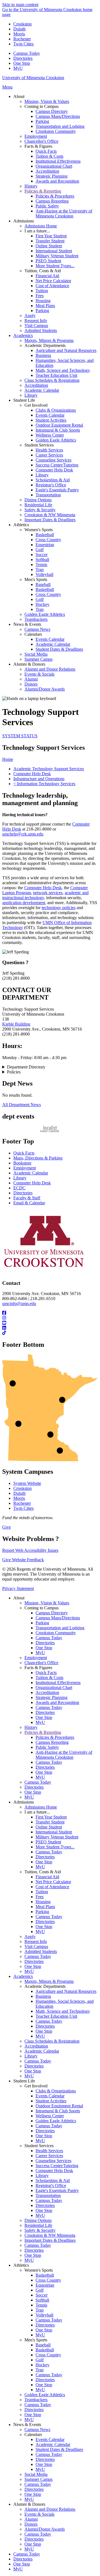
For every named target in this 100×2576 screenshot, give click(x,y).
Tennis (41, 2305)
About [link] (19, 96)
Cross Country (48, 2280)
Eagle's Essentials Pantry (57, 2190)
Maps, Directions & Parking (38, 1158)
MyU (18, 68)
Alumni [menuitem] (31, 679)
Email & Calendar (29, 1203)
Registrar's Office (51, 2185)
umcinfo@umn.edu (19, 1303)
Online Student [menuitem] (49, 246)
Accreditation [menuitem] (47, 171)
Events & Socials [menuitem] (39, 674)
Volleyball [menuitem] (44, 574)
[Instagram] (50, 1318)
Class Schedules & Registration (52, 2041)
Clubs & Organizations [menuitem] (56, 410)
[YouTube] (50, 1323)
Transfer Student (50, 1822)
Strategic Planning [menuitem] (52, 176)
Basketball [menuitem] (45, 535)
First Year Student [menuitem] (51, 236)
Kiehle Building (16, 1024)
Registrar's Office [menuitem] (51, 485)
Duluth (19, 29)
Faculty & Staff (27, 1198)
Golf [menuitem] (40, 550)
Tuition (42, 1892)
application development (24, 903)
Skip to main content (20, 5)
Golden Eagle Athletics (56, 2121)
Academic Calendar (31, 1173)
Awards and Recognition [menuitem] (57, 181)
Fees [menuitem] (40, 296)
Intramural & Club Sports (58, 2111)
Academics (23, 1976)
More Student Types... (55, 1847)
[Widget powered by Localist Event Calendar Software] (50, 1129)
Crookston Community (56, 1633)
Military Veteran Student (57, 1837)
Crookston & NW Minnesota (50, 2235)
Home (8, 759)
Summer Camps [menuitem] (38, 659)
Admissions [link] (24, 221)
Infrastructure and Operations (39, 779)
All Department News (22, 1105)
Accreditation (47, 1692)
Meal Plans (45, 1907)
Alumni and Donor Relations (50, 2509)
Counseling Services (53, 2161)
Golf (40, 2290)
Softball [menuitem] (42, 560)
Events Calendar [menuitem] (50, 415)
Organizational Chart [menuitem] (54, 166)
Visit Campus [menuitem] (36, 325)
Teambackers (36, 2400)
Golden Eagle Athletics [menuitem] (56, 440)
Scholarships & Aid (53, 2181)
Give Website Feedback (23, 1560)
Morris (19, 34)
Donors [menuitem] (31, 684)
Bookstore (22, 1163)
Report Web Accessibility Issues (30, 1550)
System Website (27, 1483)
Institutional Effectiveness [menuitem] (58, 161)
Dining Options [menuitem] (38, 500)
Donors (31, 2524)
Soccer (42, 2295)
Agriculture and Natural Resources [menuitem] (66, 350)
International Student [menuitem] (54, 251)
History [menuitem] (31, 186)
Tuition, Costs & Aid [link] (43, 271)
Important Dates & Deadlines (50, 2240)
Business (43, 1996)
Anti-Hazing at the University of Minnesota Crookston (64, 1755)
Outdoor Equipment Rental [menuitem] (59, 425)
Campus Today (27, 53)
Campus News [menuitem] (37, 629)
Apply (30, 1936)
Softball (42, 2300)
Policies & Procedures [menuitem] (55, 196)
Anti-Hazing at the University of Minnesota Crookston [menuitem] (64, 213)
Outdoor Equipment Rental (59, 2106)
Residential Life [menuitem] (38, 505)
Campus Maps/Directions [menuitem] (58, 116)
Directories (23, 58)
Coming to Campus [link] (42, 106)
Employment (25, 1168)
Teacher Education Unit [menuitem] (56, 375)
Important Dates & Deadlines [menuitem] (50, 520)
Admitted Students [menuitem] (41, 330)
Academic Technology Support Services (49, 769)
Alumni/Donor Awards (45, 2529)
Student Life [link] (24, 400)
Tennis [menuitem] (41, 565)
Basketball (45, 2275)
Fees (40, 1897)
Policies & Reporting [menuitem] (43, 191)
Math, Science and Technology (63, 2011)
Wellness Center (50, 2116)
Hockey (42, 2365)
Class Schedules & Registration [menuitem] (52, 380)
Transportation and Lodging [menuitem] (60, 126)
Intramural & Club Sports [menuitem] (58, 430)
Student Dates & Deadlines (59, 2449)
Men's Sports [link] (36, 579)
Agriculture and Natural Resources (66, 1991)
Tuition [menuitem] (42, 291)
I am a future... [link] (37, 231)
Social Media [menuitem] (36, 654)
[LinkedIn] (50, 1328)
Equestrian (45, 2285)
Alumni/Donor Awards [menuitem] (45, 689)
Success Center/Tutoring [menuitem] (57, 465)
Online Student (49, 1827)
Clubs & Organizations (56, 2091)
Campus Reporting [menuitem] (52, 201)
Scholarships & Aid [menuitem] (53, 480)
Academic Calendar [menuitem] (42, 390)
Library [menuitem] (31, 395)
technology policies (59, 908)
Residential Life (38, 2225)
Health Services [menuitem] (49, 450)
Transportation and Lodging (60, 1628)
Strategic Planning (52, 1697)
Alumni (31, 2519)
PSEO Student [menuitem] (48, 261)
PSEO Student (48, 1842)
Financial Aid (47, 1877)
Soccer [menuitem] (42, 555)
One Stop (22, 63)
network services (48, 893)
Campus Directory (52, 1613)
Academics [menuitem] (23, 335)
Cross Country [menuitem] (48, 540)
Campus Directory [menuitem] (52, 111)
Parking (42, 1623)
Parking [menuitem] (42, 121)
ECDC (19, 1188)
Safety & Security (40, 2230)
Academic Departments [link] (45, 345)
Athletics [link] (21, 525)
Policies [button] (14, 1072)
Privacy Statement (18, 1588)
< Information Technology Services (44, 784)
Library (20, 1178)
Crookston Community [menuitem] (56, 131)
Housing (43, 1902)
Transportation (48, 2195)
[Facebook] (50, 1313)
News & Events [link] (27, 624)
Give (7, 1527)
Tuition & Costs (49, 1678)
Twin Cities (23, 44)
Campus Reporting (52, 1742)
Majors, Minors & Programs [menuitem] (49, 340)
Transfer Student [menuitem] (50, 241)
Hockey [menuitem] (42, 604)
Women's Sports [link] (39, 530)
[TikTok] (50, 1333)
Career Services (49, 2156)
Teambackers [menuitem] (36, 619)
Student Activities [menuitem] (51, 420)
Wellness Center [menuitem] (50, 435)
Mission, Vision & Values (47, 1603)
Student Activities (51, 2101)
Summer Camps (38, 2479)
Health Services (49, 2151)
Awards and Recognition (57, 1702)
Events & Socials (39, 2514)
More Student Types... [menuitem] (55, 266)
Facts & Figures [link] (38, 146)
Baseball (43, 2345)
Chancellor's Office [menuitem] (41, 141)
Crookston (22, 24)
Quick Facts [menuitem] (46, 151)
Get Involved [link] (36, 405)
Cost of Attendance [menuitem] (52, 286)
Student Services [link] (39, 445)
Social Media (36, 2474)
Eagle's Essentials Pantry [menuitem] (57, 490)
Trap (40, 2310)
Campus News (37, 2430)
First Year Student (51, 1817)
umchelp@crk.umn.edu (23, 834)
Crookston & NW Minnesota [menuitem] (50, 515)
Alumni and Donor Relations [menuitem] (50, 669)
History (31, 1727)
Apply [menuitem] (30, 316)
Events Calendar (50, 2096)
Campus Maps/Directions (58, 1618)
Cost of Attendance (52, 1887)
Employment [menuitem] (36, 136)
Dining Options (38, 2220)
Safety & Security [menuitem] (40, 510)
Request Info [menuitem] (36, 321)
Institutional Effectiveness (58, 1683)
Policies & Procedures (55, 1737)
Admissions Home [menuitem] (41, 226)
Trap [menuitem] (40, 570)
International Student (54, 1832)
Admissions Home (41, 1807)
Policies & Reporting (43, 1732)
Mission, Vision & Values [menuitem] (47, 101)
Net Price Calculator (53, 1882)
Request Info (36, 1941)
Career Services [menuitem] (49, 455)
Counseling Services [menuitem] (53, 460)
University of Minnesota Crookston (33, 78)
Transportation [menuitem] (48, 495)
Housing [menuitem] (43, 301)
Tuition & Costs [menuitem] (49, 156)
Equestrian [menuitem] (45, 545)
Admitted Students (41, 1951)
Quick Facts (24, 1153)
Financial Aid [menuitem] (47, 276)
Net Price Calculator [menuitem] (53, 281)
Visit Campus (36, 1946)
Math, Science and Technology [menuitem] (63, 370)
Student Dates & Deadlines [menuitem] (59, 649)
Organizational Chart (54, 1687)
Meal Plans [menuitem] (45, 306)
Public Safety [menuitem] (47, 206)
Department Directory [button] (26, 1067)
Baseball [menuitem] (43, 584)
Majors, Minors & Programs (49, 1981)
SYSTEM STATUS (20, 736)
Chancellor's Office (41, 1663)
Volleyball (44, 2315)
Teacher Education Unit (56, 2016)
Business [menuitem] (43, 355)
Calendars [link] (33, 634)
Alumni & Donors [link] (29, 664)
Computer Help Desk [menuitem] (54, 470)
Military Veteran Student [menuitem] (57, 256)
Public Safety (47, 1747)
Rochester (22, 39)
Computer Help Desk (32, 774)
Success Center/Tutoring (57, 2166)
